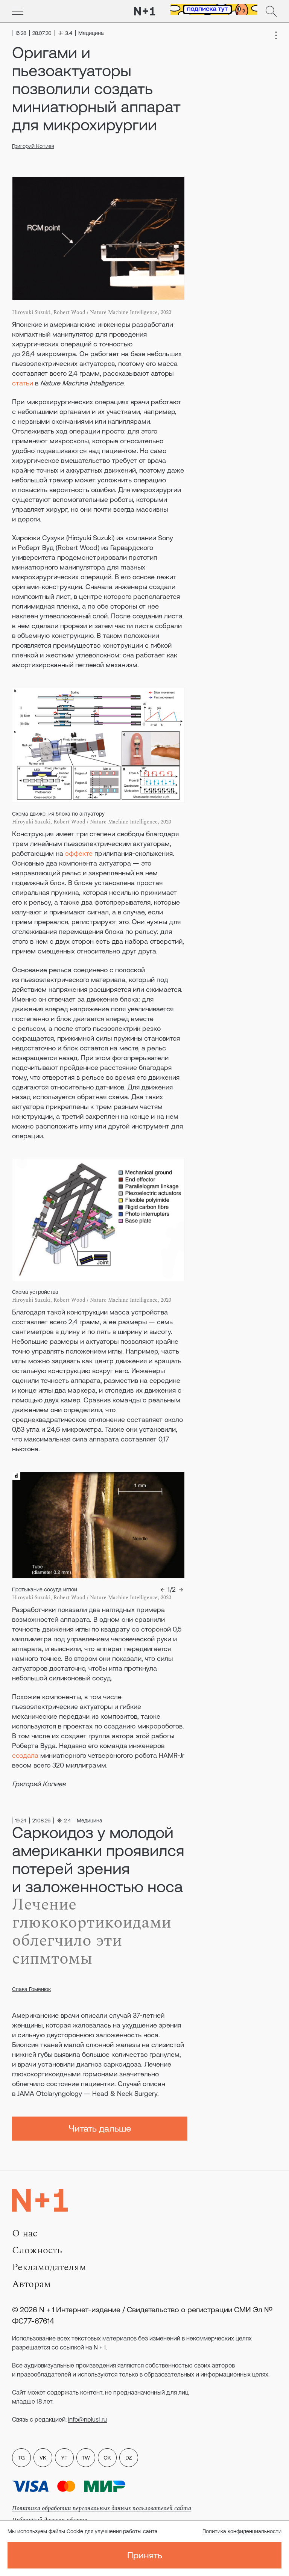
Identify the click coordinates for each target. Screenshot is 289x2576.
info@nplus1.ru (87, 2419)
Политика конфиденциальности (242, 2531)
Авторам (31, 2284)
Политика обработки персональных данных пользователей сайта (102, 2508)
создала (25, 1755)
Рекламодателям (49, 2267)
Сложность (37, 2250)
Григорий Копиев (33, 146)
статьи (23, 383)
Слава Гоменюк (31, 1989)
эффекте (79, 853)
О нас (25, 2233)
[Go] (18, 11)
